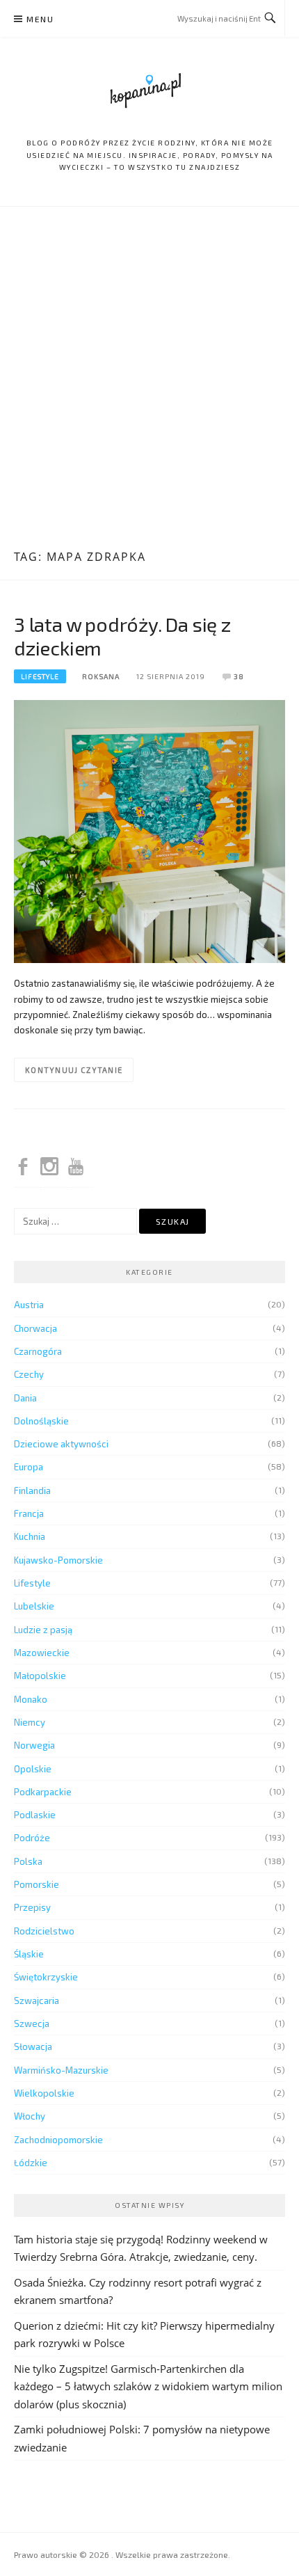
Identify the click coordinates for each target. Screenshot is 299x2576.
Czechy (29, 1374)
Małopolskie (40, 1676)
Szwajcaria (37, 2001)
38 (239, 676)
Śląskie (29, 1954)
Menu (40, 19)
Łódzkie (31, 2163)
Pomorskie (37, 1884)
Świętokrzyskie (46, 1977)
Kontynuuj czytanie (74, 1070)
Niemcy (30, 1722)
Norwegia (34, 1745)
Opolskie (33, 1769)
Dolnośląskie (41, 1421)
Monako (31, 1699)
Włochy (30, 2116)
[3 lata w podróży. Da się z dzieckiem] (149, 830)
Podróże (32, 1838)
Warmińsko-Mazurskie (61, 2070)
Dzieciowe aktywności (61, 1444)
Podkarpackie (43, 1792)
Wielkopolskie (44, 2093)
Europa (29, 1467)
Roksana (101, 676)
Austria (29, 1305)
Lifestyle (40, 676)
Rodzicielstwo (44, 1931)
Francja (29, 1513)
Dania (25, 1398)
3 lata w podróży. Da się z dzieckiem (122, 636)
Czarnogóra (38, 1351)
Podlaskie (35, 1815)
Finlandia (32, 1490)
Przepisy (32, 1907)
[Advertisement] (149, 380)
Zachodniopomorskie (58, 2140)
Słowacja (33, 2046)
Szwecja (32, 2024)
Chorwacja (35, 1328)
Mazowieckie (42, 1653)
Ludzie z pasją (43, 1630)
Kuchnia (30, 1536)
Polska (28, 1861)
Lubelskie (34, 1606)
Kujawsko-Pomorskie (58, 1560)
